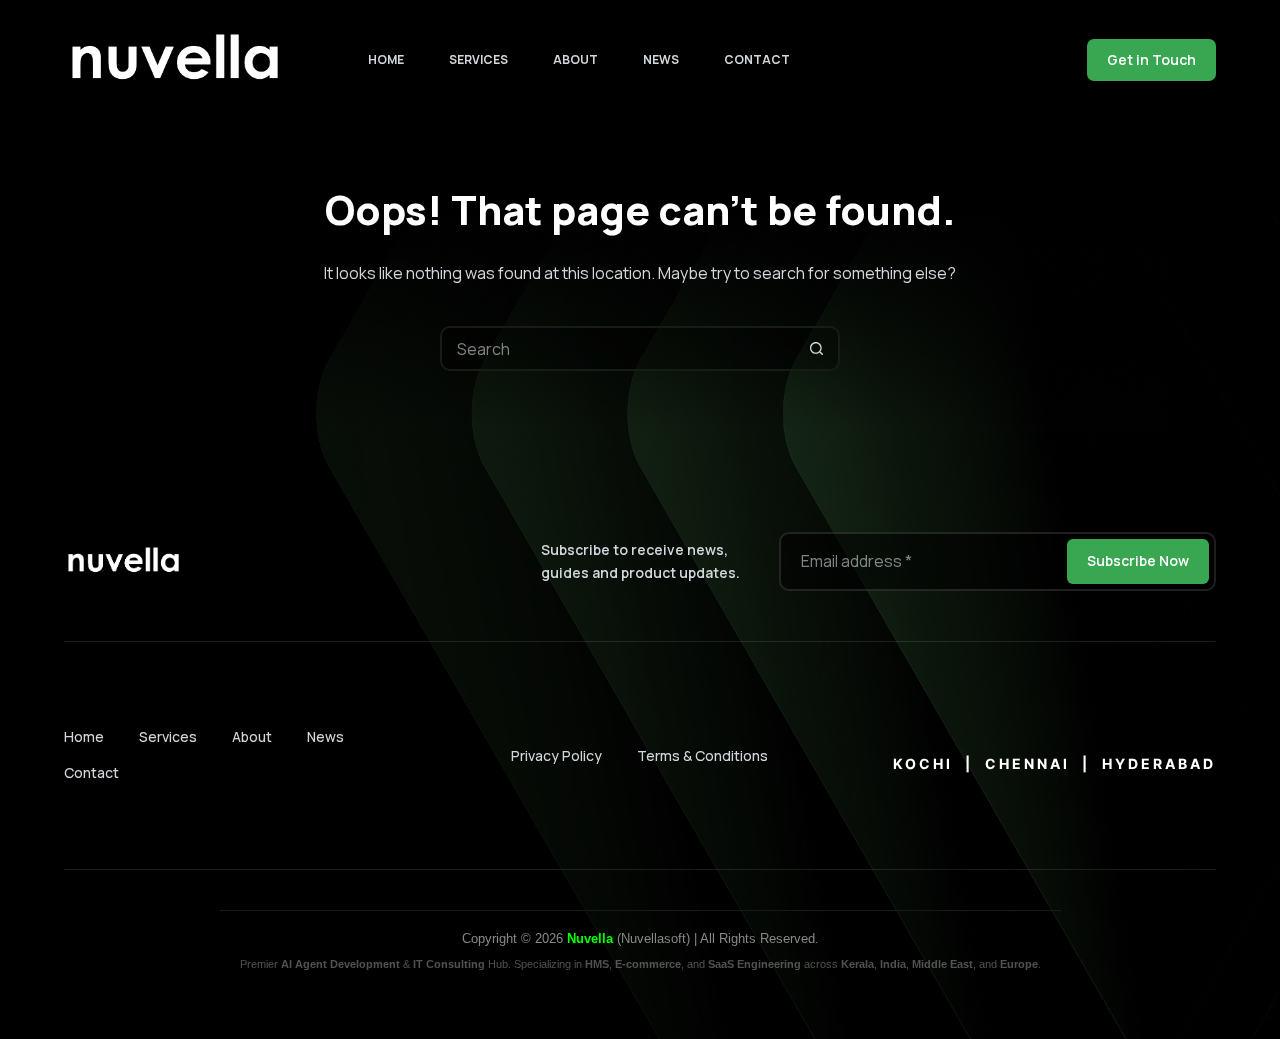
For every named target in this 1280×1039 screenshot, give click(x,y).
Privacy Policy (556, 755)
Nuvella (590, 938)
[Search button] (817, 348)
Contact (757, 59)
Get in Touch (1151, 59)
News (661, 59)
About (575, 59)
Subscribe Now (1138, 560)
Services (478, 59)
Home (386, 59)
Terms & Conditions (702, 755)
